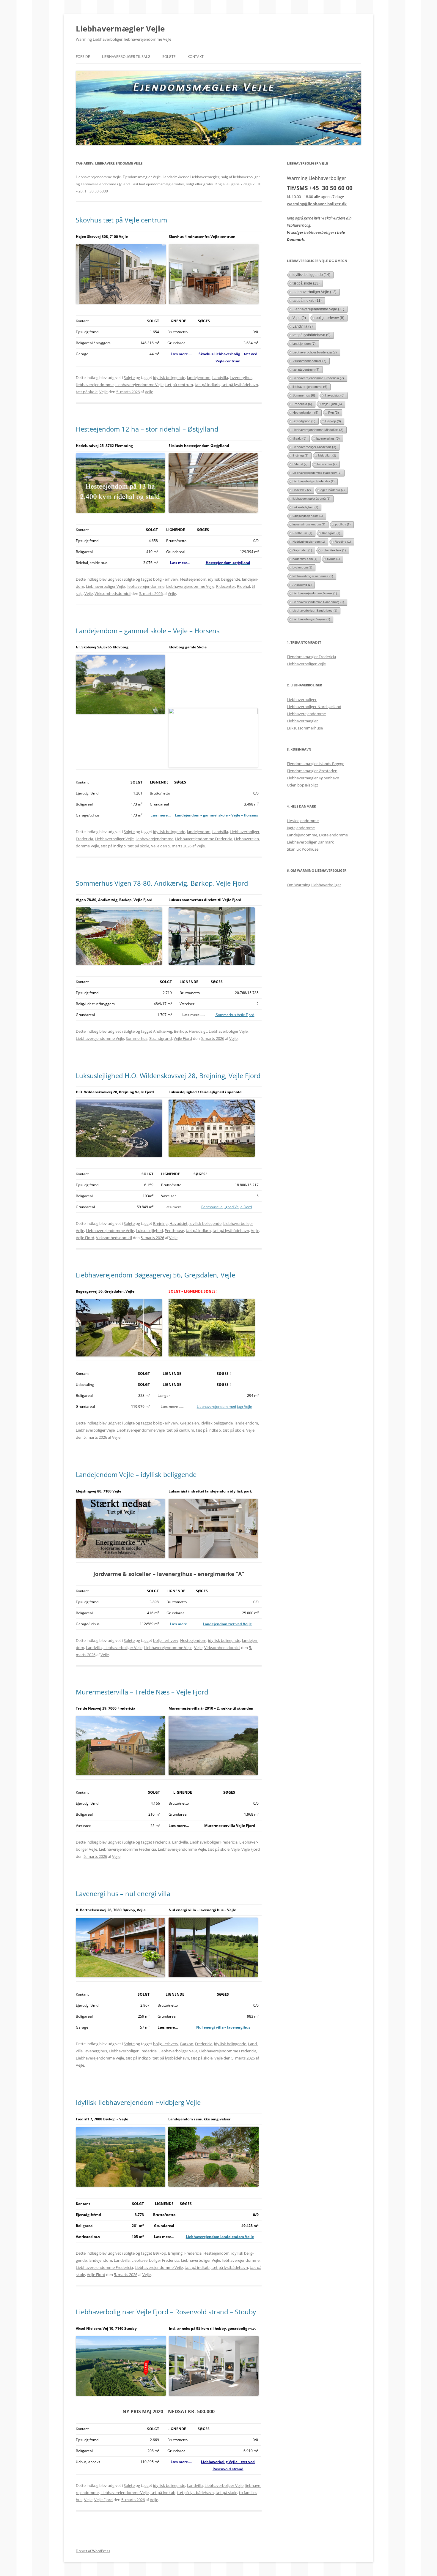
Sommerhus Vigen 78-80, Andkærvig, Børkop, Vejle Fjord (162, 883)
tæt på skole (87, 392)
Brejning (160, 1223)
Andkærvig (163, 1031)
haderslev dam (305, 559)
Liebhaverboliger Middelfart (314, 447)
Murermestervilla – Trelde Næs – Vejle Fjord (142, 1692)
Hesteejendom (193, 579)
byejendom (302, 567)
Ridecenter (226, 586)
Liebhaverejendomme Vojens (315, 593)
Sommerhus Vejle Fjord (235, 1015)
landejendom (199, 378)
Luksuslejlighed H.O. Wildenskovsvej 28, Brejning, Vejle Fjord (168, 1075)
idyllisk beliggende (169, 378)
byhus (333, 559)
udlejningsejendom (308, 516)
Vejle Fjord (183, 1038)
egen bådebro (333, 490)
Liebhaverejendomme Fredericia (204, 839)
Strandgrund (161, 1038)
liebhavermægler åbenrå (311, 499)
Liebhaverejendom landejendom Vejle (220, 2237)
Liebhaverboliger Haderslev (313, 481)
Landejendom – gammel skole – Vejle (208, 815)
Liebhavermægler (302, 721)
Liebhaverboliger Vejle (105, 586)
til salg (300, 438)
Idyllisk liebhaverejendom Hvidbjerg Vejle (138, 2102)
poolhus (343, 524)
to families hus (334, 550)
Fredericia (162, 1842)
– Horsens (249, 815)
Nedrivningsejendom (309, 542)
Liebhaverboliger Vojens (311, 619)
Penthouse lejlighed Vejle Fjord (227, 1207)
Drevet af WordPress (93, 2551)
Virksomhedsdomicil (113, 593)
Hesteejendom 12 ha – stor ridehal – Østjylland (147, 429)
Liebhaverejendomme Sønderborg (318, 602)
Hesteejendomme (303, 821)
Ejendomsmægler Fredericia (311, 657)
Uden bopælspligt (302, 785)
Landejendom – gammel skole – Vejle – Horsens (148, 631)
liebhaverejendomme (95, 385)
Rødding (343, 542)
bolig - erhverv (166, 579)
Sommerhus (137, 1038)
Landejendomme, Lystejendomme (317, 835)
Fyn (334, 413)
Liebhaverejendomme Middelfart (318, 430)
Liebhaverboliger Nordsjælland (314, 707)
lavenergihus (241, 378)
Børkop (180, 1031)
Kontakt (196, 57)
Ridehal (243, 586)
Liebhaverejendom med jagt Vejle (224, 1407)
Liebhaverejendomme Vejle (139, 385)
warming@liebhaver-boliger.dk (317, 204)
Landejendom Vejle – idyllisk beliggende (136, 1474)
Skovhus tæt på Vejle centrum (121, 220)
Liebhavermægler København (313, 778)
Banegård (331, 533)
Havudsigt (198, 1031)
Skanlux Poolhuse (303, 849)
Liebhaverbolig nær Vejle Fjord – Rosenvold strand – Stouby (166, 2312)
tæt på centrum (179, 385)
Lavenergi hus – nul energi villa (123, 1893)
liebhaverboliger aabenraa (313, 576)
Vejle (103, 392)
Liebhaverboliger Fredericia (214, 1842)
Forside (83, 57)
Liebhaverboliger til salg (126, 57)
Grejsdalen (190, 1423)
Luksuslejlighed (149, 1231)
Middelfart (327, 455)
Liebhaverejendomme (306, 714)
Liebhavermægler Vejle (120, 29)
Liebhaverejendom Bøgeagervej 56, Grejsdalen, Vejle (155, 1275)
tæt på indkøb (207, 385)
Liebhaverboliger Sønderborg (315, 611)
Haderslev (302, 490)
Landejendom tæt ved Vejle (227, 1624)
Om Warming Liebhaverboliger (314, 885)
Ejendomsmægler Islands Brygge (316, 764)
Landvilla (220, 378)
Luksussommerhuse (305, 728)
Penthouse (174, 1231)
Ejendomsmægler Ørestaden (312, 771)
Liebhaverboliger (302, 699)
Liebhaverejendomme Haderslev (317, 473)
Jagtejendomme (301, 828)
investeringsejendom (309, 524)
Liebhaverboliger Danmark (310, 842)
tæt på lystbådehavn (240, 385)
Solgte (169, 57)
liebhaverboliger (319, 232)
